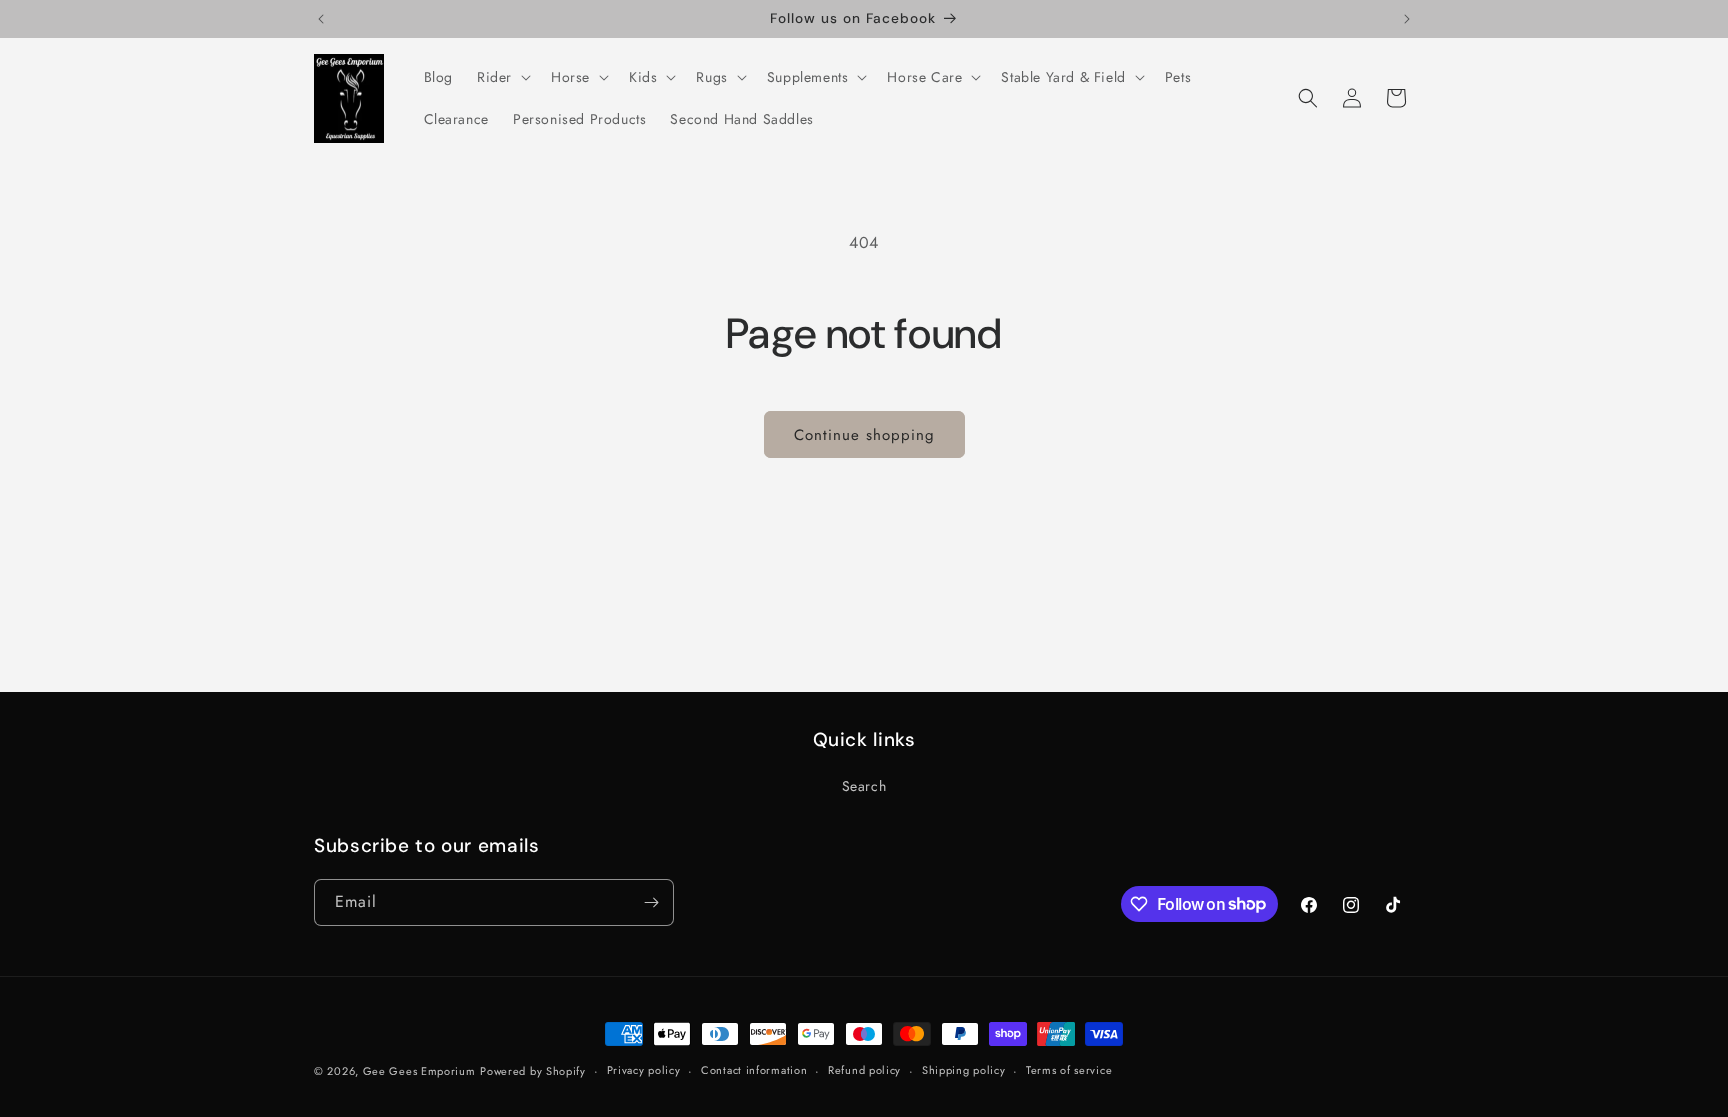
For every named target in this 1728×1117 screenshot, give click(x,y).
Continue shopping (864, 435)
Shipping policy (964, 1070)
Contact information (754, 1070)
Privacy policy (644, 1070)
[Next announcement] (1407, 19)
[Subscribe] (651, 902)
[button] (502, 77)
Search (864, 786)
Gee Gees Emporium (419, 1071)
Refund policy (864, 1070)
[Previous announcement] (321, 19)
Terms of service (1069, 1070)
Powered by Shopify (533, 1071)
